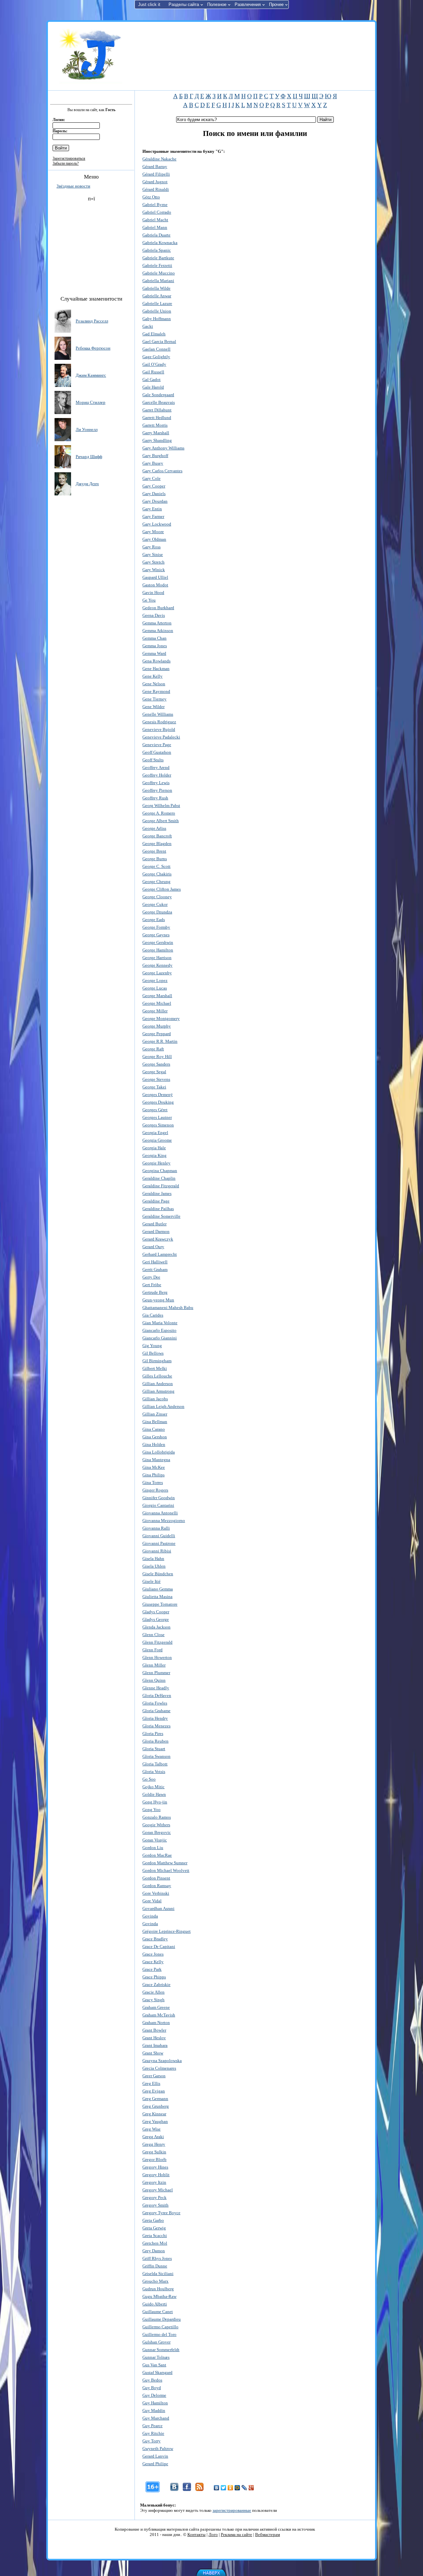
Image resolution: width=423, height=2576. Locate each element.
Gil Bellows (153, 1353)
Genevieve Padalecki (161, 737)
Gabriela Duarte (156, 235)
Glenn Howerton (157, 1657)
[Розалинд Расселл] (63, 321)
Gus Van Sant (154, 2365)
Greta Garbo (153, 2220)
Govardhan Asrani (158, 1908)
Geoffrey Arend (156, 767)
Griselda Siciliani (158, 2274)
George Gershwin (158, 942)
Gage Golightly (156, 357)
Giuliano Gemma (158, 1589)
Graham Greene (156, 2007)
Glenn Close (154, 1635)
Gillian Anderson (158, 1384)
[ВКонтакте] (217, 2488)
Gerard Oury (153, 1247)
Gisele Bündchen (158, 1574)
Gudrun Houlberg (158, 2289)
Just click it (149, 4)
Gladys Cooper (156, 1612)
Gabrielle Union (157, 311)
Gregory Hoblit (156, 2175)
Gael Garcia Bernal (159, 341)
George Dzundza (157, 912)
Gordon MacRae (157, 1855)
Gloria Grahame (156, 1711)
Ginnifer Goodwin (159, 1498)
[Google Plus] (251, 2488)
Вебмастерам (268, 2534)
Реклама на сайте (236, 2534)
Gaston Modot (155, 585)
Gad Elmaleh (154, 334)
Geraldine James (157, 1193)
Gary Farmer (153, 516)
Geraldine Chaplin (159, 1178)
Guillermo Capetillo (160, 2327)
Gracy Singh (154, 2000)
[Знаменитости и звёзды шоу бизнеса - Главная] (91, 56)
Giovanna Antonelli (160, 1513)
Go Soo (149, 1779)
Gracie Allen (154, 1992)
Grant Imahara (155, 2045)
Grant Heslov (154, 2038)
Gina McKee (154, 1467)
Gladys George (156, 1619)
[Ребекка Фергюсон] (63, 348)
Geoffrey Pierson (157, 790)
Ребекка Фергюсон (93, 348)
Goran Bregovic (157, 1832)
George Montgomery (161, 1018)
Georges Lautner (157, 1117)
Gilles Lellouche (157, 1376)
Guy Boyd (152, 2388)
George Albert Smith (161, 821)
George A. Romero (159, 813)
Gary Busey (153, 463)
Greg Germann (155, 2099)
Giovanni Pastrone (159, 1543)
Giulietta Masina (157, 1597)
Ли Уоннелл (87, 429)
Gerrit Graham (155, 1269)
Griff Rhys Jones (157, 2258)
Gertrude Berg (155, 1292)
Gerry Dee (151, 1277)
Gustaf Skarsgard (157, 2372)
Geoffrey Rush (155, 798)
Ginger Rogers (155, 1490)
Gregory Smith (155, 2205)
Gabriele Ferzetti (157, 265)
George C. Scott (156, 866)
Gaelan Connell (156, 349)
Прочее (276, 4)
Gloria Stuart (154, 1749)
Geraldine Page (156, 1201)
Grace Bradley (155, 1939)
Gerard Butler (154, 1224)
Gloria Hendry (155, 1718)
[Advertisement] (254, 56)
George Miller (155, 1011)
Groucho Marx (155, 2281)
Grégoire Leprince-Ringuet (167, 1931)
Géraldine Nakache (159, 159)
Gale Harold (153, 387)
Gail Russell (153, 372)
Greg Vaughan (155, 2121)
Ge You (149, 600)
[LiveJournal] (244, 2488)
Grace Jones (153, 1954)
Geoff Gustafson (157, 752)
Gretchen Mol (155, 2243)
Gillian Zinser (155, 1414)
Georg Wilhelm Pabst (161, 805)
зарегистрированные (232, 2510)
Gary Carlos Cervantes (162, 471)
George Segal (154, 1072)
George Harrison (157, 958)
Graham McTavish (159, 2015)
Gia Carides (153, 1315)
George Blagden (157, 844)
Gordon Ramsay (157, 1886)
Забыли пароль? (66, 163)
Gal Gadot (152, 380)
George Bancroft (157, 836)
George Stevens (156, 1079)
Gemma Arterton (157, 623)
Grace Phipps (154, 1977)
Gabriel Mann (155, 227)
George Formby (156, 927)
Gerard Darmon (156, 1231)
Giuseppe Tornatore (160, 1604)
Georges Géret (155, 1110)
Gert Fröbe (152, 1285)
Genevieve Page (157, 745)
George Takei (154, 1087)
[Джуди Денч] (63, 483)
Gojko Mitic (154, 1787)
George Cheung (156, 882)
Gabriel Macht (155, 220)
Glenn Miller (154, 1665)
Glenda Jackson (156, 1627)
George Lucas (155, 988)
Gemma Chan (154, 638)
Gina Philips (154, 1475)
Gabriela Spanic (157, 250)
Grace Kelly (153, 1962)
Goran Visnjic (155, 1840)
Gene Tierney (154, 699)
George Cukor (155, 904)
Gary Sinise (153, 554)
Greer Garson (154, 2076)
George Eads (154, 920)
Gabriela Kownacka (160, 243)
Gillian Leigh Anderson (163, 1406)
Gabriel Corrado (157, 212)
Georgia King (154, 1155)
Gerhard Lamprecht (160, 1254)
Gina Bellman (155, 1422)
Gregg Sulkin (154, 2152)
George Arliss (154, 828)
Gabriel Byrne (155, 205)
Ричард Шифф (89, 457)
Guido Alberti (155, 2304)
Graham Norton (156, 2023)
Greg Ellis (151, 2083)
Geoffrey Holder (157, 775)
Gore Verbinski (156, 1893)
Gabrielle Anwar (157, 296)
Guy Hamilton (155, 2403)
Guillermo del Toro (159, 2334)
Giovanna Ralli (156, 1528)
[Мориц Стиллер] (63, 402)
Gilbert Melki (155, 1368)
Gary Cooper (154, 486)
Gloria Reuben (155, 1741)
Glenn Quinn (154, 1680)
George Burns (155, 859)
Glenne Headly (156, 1688)
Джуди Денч (87, 484)
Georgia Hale (154, 1148)
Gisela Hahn (153, 1559)
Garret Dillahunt (157, 410)
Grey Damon (154, 2251)
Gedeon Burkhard (158, 608)
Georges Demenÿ (158, 1095)
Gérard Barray (155, 167)
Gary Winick (154, 570)
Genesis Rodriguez (159, 722)
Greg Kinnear (154, 2114)
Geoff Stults (153, 760)
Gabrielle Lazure (157, 303)
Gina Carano (154, 1429)
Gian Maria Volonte (160, 1323)
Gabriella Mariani (158, 281)
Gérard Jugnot (155, 182)
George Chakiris (157, 874)
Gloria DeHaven (157, 1695)
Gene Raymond (156, 691)
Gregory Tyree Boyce (161, 2213)
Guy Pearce (153, 2426)
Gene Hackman (156, 669)
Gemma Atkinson (158, 631)
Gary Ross (152, 547)
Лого (213, 2534)
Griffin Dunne (155, 2266)
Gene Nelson (154, 684)
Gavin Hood (153, 592)
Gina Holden (154, 1444)
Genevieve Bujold (159, 729)
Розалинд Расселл (92, 321)
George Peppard (157, 1034)
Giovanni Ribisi (157, 1551)
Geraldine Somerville (161, 1216)
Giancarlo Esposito (159, 1330)
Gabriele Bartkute (158, 258)
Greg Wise (152, 2129)
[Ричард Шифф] (63, 456)
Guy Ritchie (153, 2433)
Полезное (217, 4)
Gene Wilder (154, 707)
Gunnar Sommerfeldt (161, 2350)
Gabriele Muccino (159, 273)
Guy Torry (152, 2441)
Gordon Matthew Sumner (165, 1863)
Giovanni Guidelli (159, 1536)
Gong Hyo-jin (155, 1802)
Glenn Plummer (156, 1673)
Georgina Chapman (160, 1171)
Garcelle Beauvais (159, 402)
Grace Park (152, 1969)
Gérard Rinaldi (156, 189)
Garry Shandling (157, 440)
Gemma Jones (155, 646)
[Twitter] (224, 2488)
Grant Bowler (154, 2030)
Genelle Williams (158, 714)
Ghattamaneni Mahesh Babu (168, 1308)
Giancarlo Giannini (160, 1338)
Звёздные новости (73, 186)
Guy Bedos (152, 2380)
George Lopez (155, 980)
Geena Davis (154, 615)
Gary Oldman (154, 539)
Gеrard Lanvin (155, 2456)
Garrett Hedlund (157, 418)
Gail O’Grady (154, 364)
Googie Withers (156, 1825)
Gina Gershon (155, 1437)
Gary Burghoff (155, 456)
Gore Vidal (152, 1901)
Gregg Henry (154, 2144)
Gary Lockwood (157, 524)
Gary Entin (152, 509)
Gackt (148, 326)
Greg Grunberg (156, 2106)
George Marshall (157, 996)
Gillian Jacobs (155, 1399)
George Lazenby (157, 973)
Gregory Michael (158, 2190)
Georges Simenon (158, 1125)
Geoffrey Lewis (156, 783)
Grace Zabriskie (156, 1985)
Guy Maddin (154, 2410)
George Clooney (157, 897)
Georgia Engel (155, 1133)
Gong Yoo (152, 1810)
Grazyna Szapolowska (162, 2061)
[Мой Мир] (237, 2488)
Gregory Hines (155, 2167)
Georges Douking (158, 1102)
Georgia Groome (157, 1140)
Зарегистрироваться (69, 158)
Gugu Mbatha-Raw (159, 2296)
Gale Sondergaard (158, 395)
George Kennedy (157, 965)
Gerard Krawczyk (158, 1239)
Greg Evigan (154, 2091)
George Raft (153, 1049)
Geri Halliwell (155, 1262)
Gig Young (152, 1346)
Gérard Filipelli (156, 174)
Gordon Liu (153, 1848)
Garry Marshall (156, 433)
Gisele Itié (152, 1581)
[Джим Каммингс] (63, 375)
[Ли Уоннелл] (63, 429)
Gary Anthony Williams (163, 448)
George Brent (154, 851)
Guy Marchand (156, 2418)
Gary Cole (152, 478)
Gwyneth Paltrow (158, 2449)
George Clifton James (162, 889)
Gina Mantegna (156, 1460)
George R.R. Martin (160, 1041)
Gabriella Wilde (156, 288)
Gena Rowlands (156, 661)
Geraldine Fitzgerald (161, 1186)
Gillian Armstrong (158, 1391)
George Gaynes (156, 935)
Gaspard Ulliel (155, 577)
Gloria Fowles (155, 1703)
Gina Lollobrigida (159, 1452)
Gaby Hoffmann (157, 319)
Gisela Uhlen (154, 1566)
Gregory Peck (154, 2197)
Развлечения (248, 4)
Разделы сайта (184, 4)
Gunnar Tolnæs (156, 2357)
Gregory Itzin (154, 2182)
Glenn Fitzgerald (157, 1642)
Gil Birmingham (157, 1361)
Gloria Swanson (156, 1756)
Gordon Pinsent (156, 1878)
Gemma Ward (154, 653)
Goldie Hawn (154, 1794)
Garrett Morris (155, 425)
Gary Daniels (154, 494)
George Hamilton (158, 950)
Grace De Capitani (159, 1946)
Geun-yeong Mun (158, 1300)
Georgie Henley (156, 1163)
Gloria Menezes (156, 1726)
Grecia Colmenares (159, 2068)
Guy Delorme (154, 2395)
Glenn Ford (153, 1650)
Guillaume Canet (158, 2312)
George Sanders (156, 1064)
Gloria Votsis (154, 1772)
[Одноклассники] (231, 2488)
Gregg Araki (153, 2137)
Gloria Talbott (155, 1764)
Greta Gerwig (154, 2228)
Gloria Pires (153, 1733)
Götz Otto (151, 197)
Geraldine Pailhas (158, 1209)
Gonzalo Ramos (157, 1817)
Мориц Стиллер (91, 402)
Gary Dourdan (155, 501)
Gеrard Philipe (155, 2464)
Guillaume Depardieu (162, 2319)
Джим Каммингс (91, 375)
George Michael (157, 1003)
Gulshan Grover (156, 2342)
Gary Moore (153, 532)
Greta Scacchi (155, 2236)
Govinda (150, 1916)
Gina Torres (153, 1482)
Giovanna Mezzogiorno (164, 1520)
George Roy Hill (157, 1056)
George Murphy (157, 1026)
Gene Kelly (153, 676)
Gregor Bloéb (154, 2159)
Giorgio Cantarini (158, 1505)
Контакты (196, 2534)
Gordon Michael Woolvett (166, 1870)
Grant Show (153, 2053)
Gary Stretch (154, 562)
